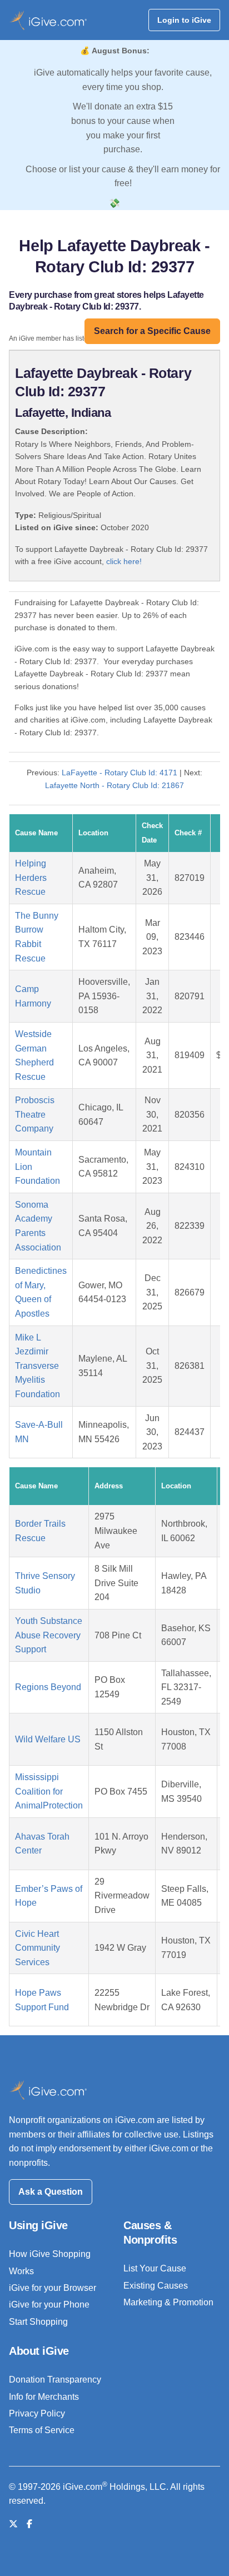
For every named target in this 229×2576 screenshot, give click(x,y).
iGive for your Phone (49, 2305)
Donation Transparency (55, 2380)
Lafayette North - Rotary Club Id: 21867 (114, 785)
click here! (124, 561)
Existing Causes (156, 2286)
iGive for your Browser (53, 2288)
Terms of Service (42, 2430)
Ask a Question (51, 2192)
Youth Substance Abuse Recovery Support (49, 1635)
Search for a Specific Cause (152, 331)
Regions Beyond (48, 1687)
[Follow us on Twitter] (13, 2524)
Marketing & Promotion (168, 2302)
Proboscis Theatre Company (35, 1114)
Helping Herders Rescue (31, 878)
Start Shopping (38, 2322)
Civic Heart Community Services (38, 1948)
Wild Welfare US (48, 1739)
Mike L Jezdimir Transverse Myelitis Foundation (38, 1366)
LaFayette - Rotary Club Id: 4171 (120, 773)
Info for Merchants (44, 2397)
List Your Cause (155, 2268)
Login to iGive (184, 20)
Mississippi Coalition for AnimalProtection (49, 1791)
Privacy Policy (37, 2413)
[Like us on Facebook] (29, 2524)
